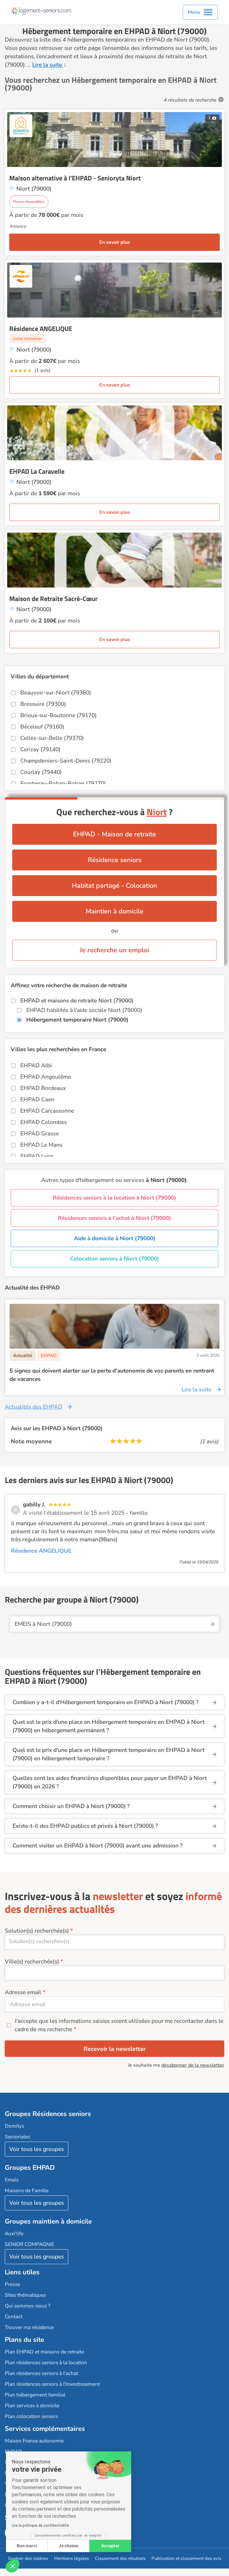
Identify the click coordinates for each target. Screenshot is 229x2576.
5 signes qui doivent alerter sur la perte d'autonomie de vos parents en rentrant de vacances (112, 1375)
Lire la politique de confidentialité (40, 2526)
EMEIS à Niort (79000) (43, 1624)
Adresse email (23, 1992)
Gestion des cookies (28, 2558)
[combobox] (114, 1942)
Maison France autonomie (34, 2441)
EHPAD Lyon (37, 1156)
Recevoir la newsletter (115, 2049)
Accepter (110, 2546)
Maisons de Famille (27, 2191)
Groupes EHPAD (30, 2168)
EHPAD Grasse (40, 1134)
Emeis (12, 2180)
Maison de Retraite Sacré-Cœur (53, 599)
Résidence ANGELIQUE (41, 329)
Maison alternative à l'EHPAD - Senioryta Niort (75, 178)
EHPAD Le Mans (41, 1145)
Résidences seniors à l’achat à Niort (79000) (114, 1218)
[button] (13, 2566)
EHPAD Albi (36, 1065)
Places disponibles (29, 202)
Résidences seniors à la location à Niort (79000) (114, 1198)
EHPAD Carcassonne (47, 1111)
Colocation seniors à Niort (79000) (115, 1259)
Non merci (27, 2546)
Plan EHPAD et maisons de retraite (44, 2352)
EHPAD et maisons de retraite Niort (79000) (77, 1001)
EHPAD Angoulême (46, 1077)
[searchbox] (114, 1941)
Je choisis (68, 2546)
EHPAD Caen (37, 1100)
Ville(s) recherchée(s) (32, 1962)
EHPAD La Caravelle (37, 471)
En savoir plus (115, 242)
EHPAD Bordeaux (43, 1088)
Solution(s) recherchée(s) (37, 1931)
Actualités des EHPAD (34, 1407)
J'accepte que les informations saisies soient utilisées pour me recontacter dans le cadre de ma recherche (119, 2025)
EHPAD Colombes (44, 1122)
